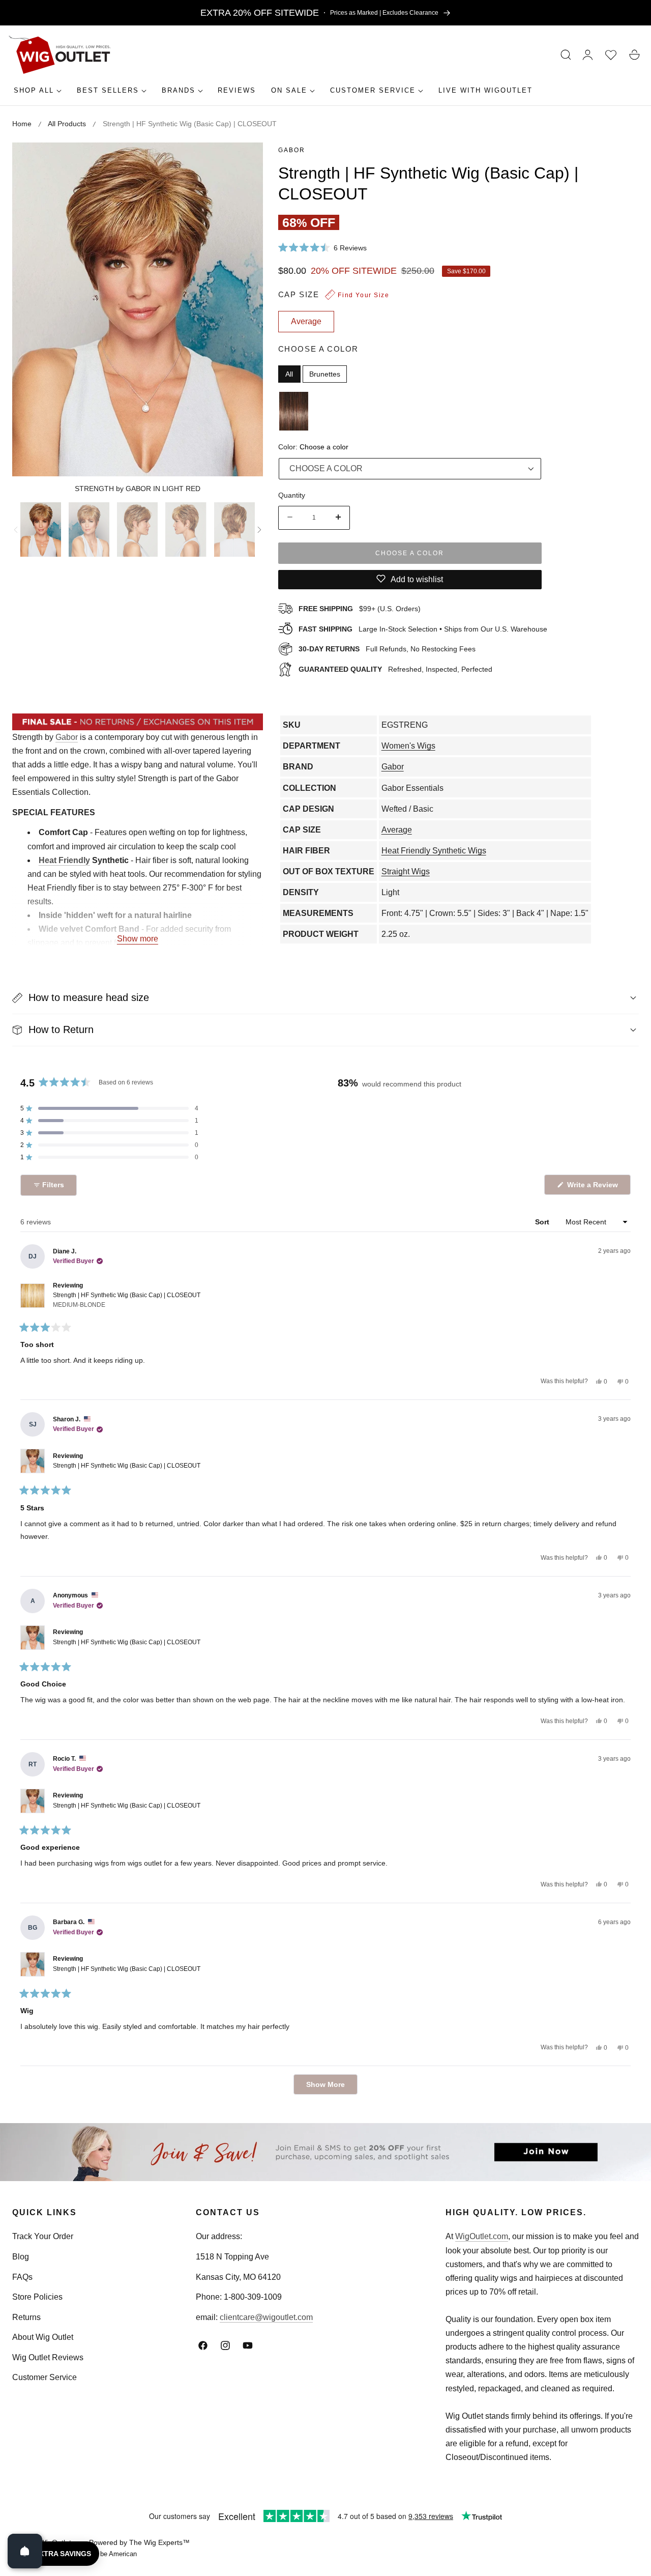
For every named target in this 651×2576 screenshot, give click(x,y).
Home (22, 124)
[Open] (25, 2551)
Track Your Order (43, 2236)
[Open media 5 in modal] (244, 162)
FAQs (22, 2277)
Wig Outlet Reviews (48, 2357)
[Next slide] (259, 530)
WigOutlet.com (482, 2236)
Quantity (292, 495)
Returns (26, 2317)
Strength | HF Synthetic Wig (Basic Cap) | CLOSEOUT (127, 1300)
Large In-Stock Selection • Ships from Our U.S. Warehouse (423, 628)
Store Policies (37, 2297)
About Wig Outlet (43, 2337)
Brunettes (325, 374)
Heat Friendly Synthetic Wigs (434, 851)
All (289, 374)
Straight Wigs (406, 871)
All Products (67, 124)
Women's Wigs (408, 746)
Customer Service (45, 2377)
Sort (543, 1222)
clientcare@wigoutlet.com (266, 2317)
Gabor (292, 150)
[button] (566, 55)
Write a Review (594, 1187)
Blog (21, 2257)
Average (397, 830)
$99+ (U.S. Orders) (360, 608)
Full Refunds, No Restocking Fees (387, 649)
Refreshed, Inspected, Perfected (395, 669)
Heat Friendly (64, 860)
